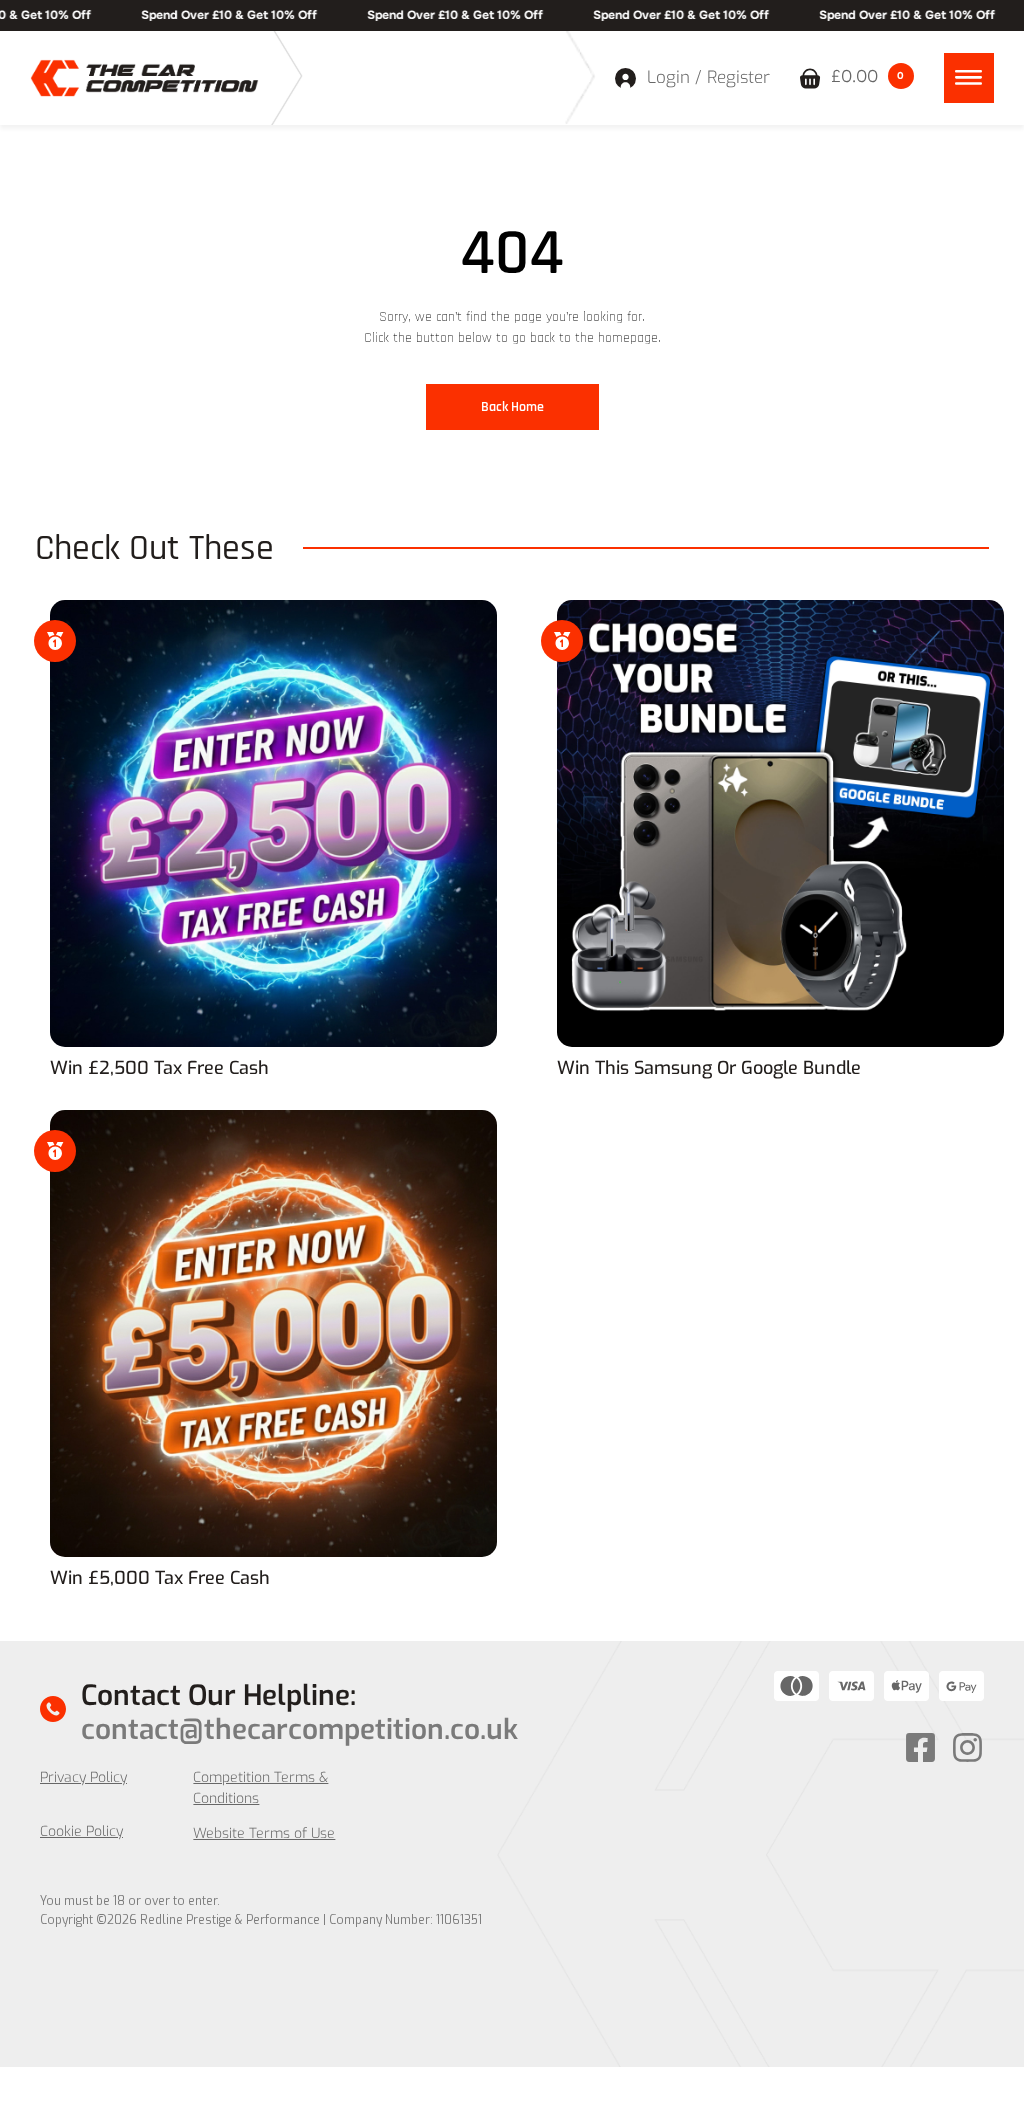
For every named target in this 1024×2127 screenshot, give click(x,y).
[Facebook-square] (920, 1747)
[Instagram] (967, 1747)
